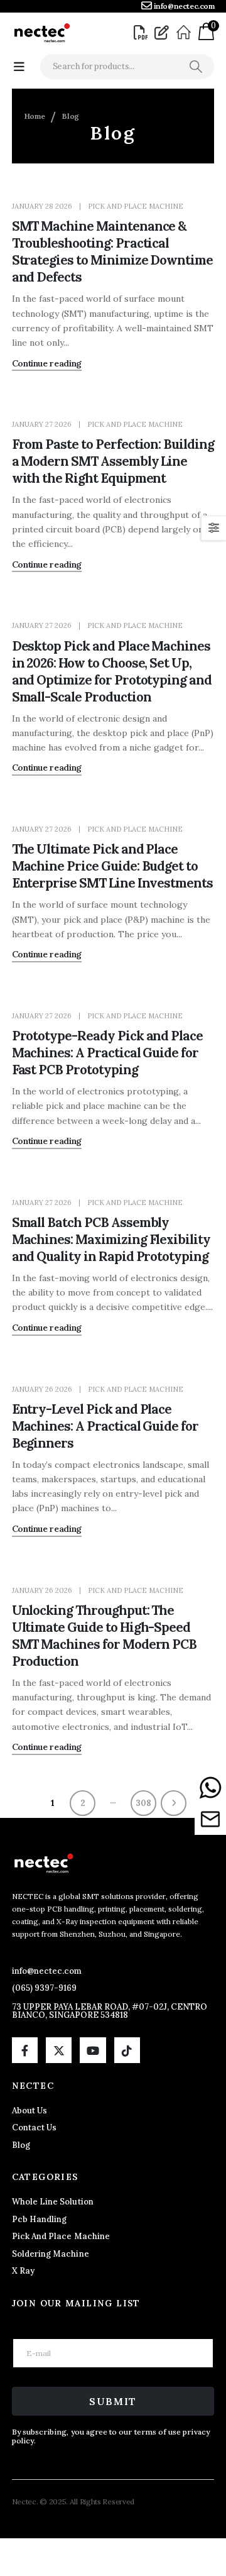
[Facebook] (25, 2050)
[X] (59, 2050)
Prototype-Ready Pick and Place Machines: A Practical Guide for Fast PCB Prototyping (108, 1053)
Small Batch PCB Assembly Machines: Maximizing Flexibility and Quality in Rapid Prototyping (111, 1239)
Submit (113, 2401)
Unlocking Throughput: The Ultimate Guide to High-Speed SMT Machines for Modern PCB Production (105, 1636)
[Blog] (163, 33)
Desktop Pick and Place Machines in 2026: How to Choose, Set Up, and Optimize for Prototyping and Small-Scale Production (112, 671)
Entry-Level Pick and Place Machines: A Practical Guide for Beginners (105, 1426)
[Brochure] (143, 33)
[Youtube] (93, 2050)
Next (174, 1803)
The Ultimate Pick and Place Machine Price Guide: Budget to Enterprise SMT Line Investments (112, 866)
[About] (186, 33)
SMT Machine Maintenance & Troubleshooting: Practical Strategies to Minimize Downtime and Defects (112, 251)
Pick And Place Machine (136, 206)
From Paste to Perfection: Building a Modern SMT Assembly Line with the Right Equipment (113, 461)
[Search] (196, 67)
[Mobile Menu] (19, 67)
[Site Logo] (41, 33)
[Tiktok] (127, 2050)
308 (143, 1803)
